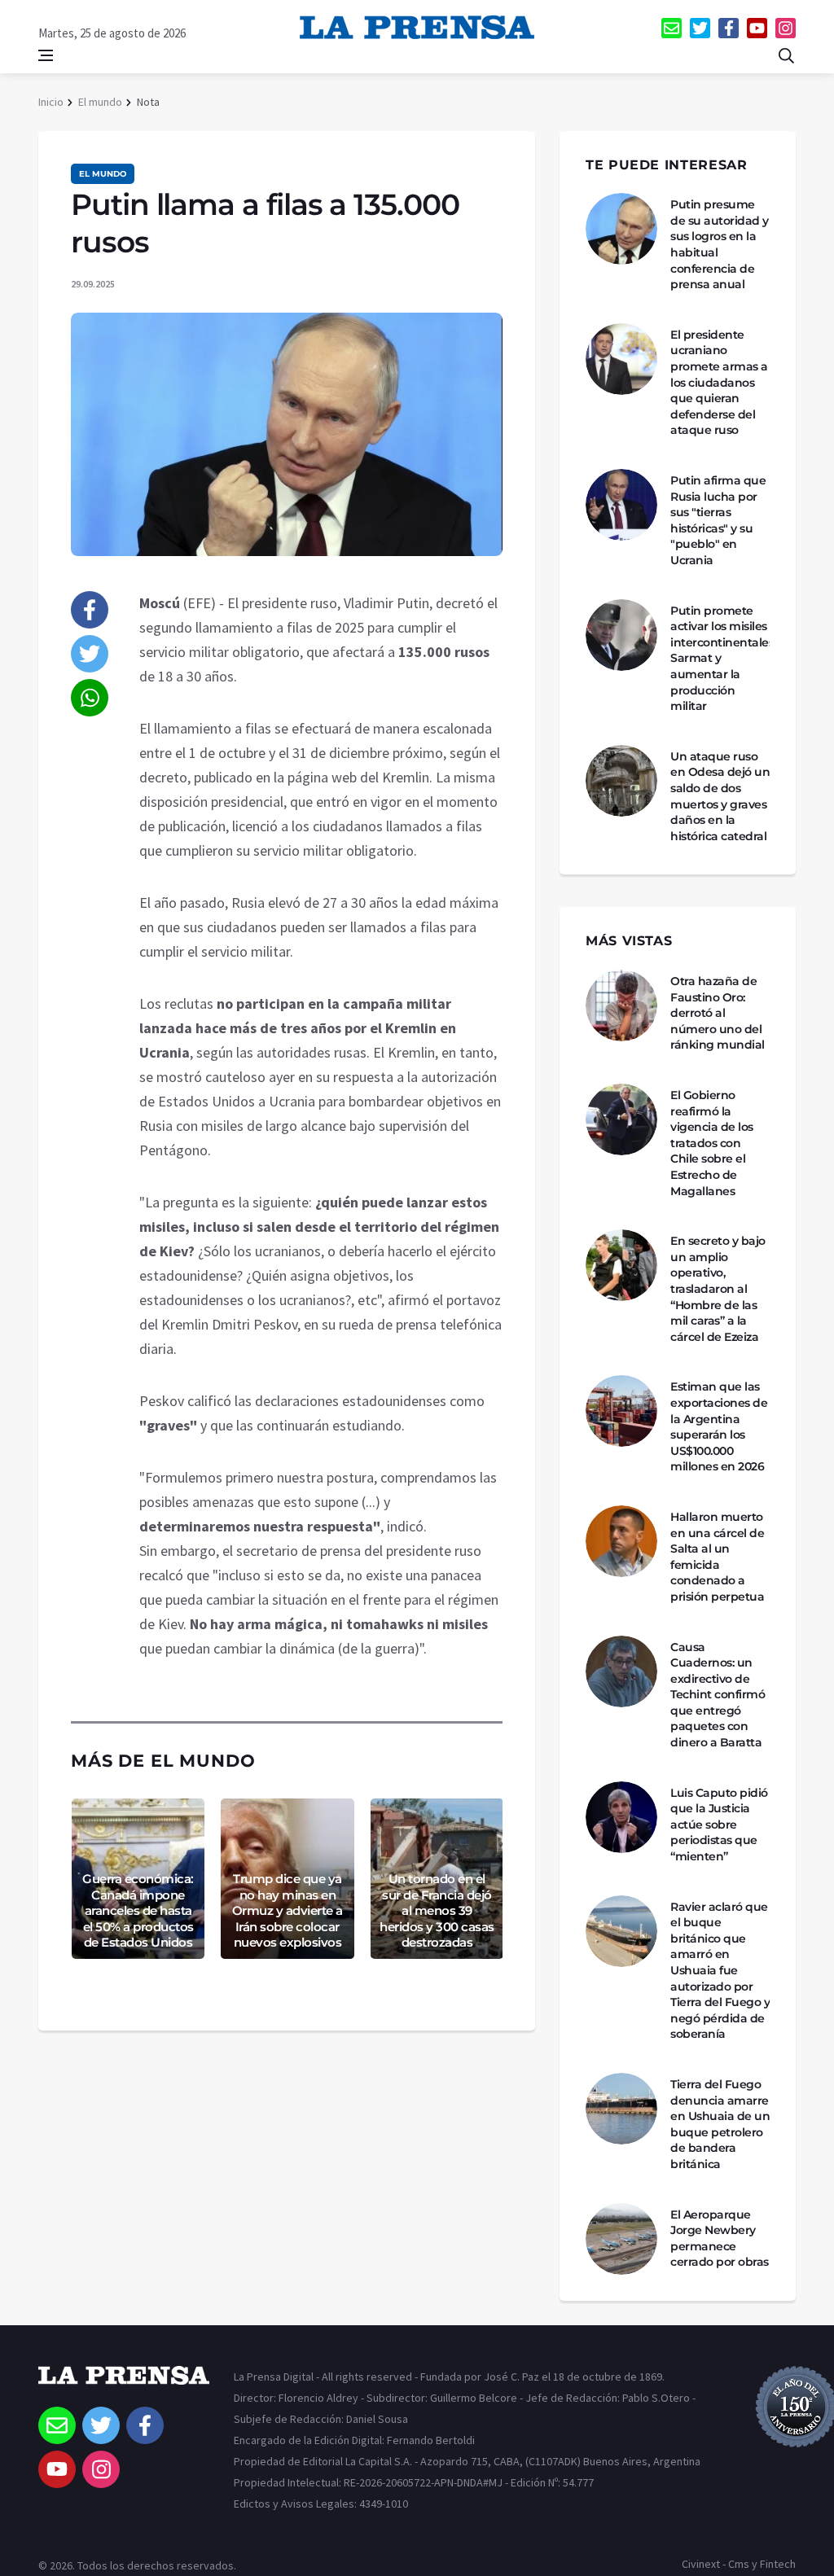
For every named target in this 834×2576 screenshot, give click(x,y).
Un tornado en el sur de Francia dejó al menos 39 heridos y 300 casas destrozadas (437, 1910)
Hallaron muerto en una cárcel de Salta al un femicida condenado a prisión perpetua (717, 1557)
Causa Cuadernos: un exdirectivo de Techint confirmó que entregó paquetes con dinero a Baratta (718, 1695)
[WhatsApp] (90, 698)
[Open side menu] (46, 55)
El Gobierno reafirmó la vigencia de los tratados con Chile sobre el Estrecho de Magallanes (712, 1143)
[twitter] (700, 28)
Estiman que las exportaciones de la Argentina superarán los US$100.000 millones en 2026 (719, 1426)
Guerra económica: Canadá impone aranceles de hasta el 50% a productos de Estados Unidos (138, 1910)
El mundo (100, 102)
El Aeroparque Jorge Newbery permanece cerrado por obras (720, 2239)
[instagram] (786, 28)
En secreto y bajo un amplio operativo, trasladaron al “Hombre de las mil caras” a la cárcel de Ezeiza (718, 1289)
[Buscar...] (786, 55)
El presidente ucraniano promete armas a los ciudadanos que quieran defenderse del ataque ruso (719, 383)
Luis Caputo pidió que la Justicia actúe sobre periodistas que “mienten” (719, 1825)
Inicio (51, 102)
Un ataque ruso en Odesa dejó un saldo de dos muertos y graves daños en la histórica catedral (720, 796)
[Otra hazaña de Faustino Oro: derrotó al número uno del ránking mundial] (621, 1005)
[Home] (124, 2386)
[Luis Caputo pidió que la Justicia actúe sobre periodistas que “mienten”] (621, 1817)
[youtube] (757, 28)
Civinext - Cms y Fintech (739, 2564)
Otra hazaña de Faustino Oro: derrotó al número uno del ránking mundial (718, 1013)
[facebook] (729, 28)
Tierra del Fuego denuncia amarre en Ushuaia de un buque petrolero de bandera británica (720, 2124)
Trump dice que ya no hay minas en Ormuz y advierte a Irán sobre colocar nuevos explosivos (288, 1910)
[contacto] (672, 28)
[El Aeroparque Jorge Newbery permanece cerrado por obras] (621, 2239)
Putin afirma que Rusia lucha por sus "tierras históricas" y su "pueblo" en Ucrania (718, 520)
